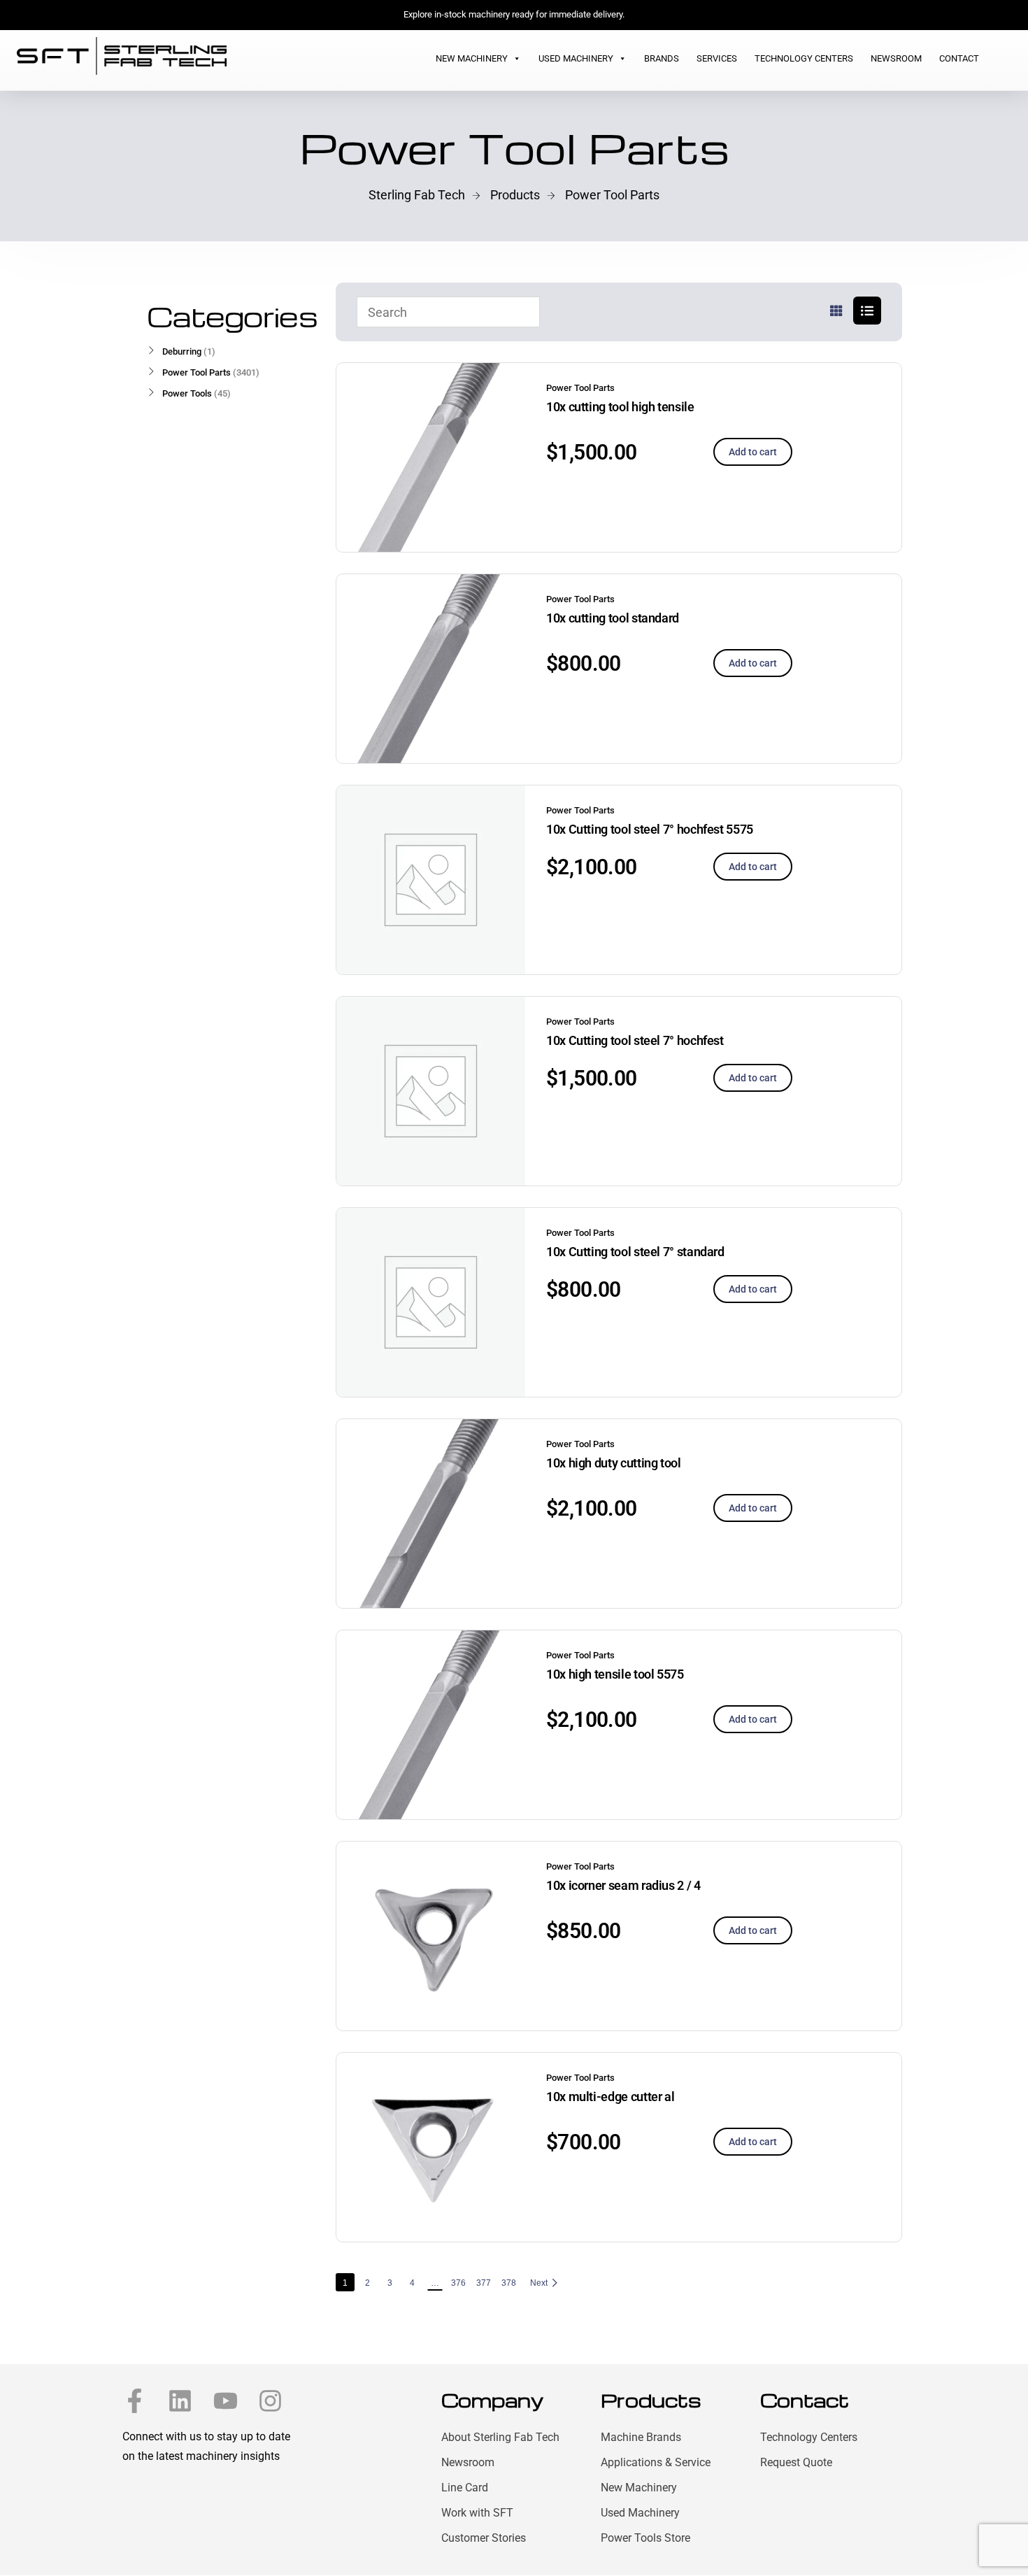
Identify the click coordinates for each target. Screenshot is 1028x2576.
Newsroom (896, 58)
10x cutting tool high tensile (620, 407)
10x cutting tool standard (613, 618)
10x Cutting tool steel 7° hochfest (635, 1040)
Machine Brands (641, 2437)
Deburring (182, 351)
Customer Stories (484, 2538)
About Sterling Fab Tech (500, 2437)
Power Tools (187, 393)
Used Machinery (576, 58)
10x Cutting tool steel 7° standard (635, 1252)
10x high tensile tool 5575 (615, 1674)
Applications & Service (656, 2462)
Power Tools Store (645, 2538)
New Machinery (472, 58)
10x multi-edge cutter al (610, 2097)
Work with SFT (477, 2513)
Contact (959, 58)
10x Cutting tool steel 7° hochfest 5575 (650, 829)
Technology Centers (804, 58)
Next (539, 2283)
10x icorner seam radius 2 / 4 (623, 1885)
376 (458, 2283)
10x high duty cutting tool (614, 1463)
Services (717, 58)
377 (484, 2283)
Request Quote (796, 2462)
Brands (662, 58)
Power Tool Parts (580, 388)
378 (509, 2283)
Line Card (465, 2488)
